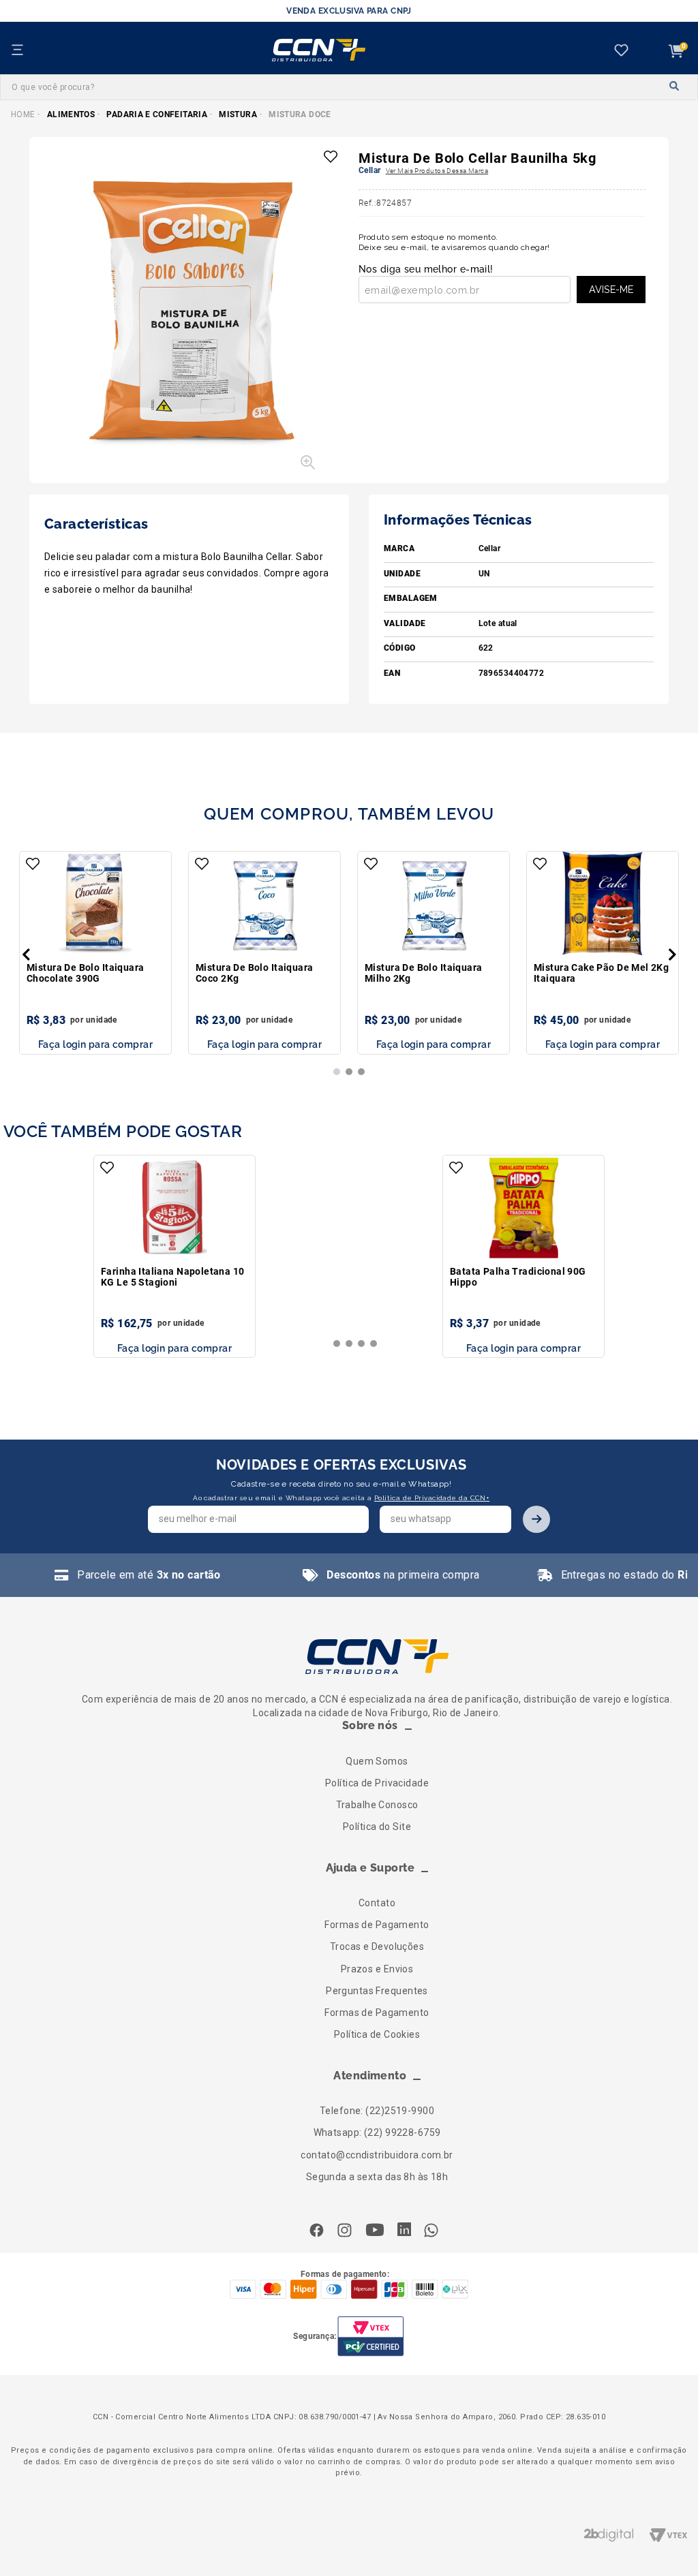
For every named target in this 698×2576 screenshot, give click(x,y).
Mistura (238, 114)
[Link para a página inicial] (23, 114)
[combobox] (349, 87)
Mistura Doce (300, 114)
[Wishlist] (624, 51)
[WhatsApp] (431, 2232)
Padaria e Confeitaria (157, 114)
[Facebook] (320, 2232)
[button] (196, 319)
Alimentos (71, 114)
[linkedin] (404, 2231)
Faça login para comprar (95, 1044)
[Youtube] (375, 2231)
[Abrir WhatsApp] (664, 2542)
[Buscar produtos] (675, 87)
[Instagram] (345, 2232)
